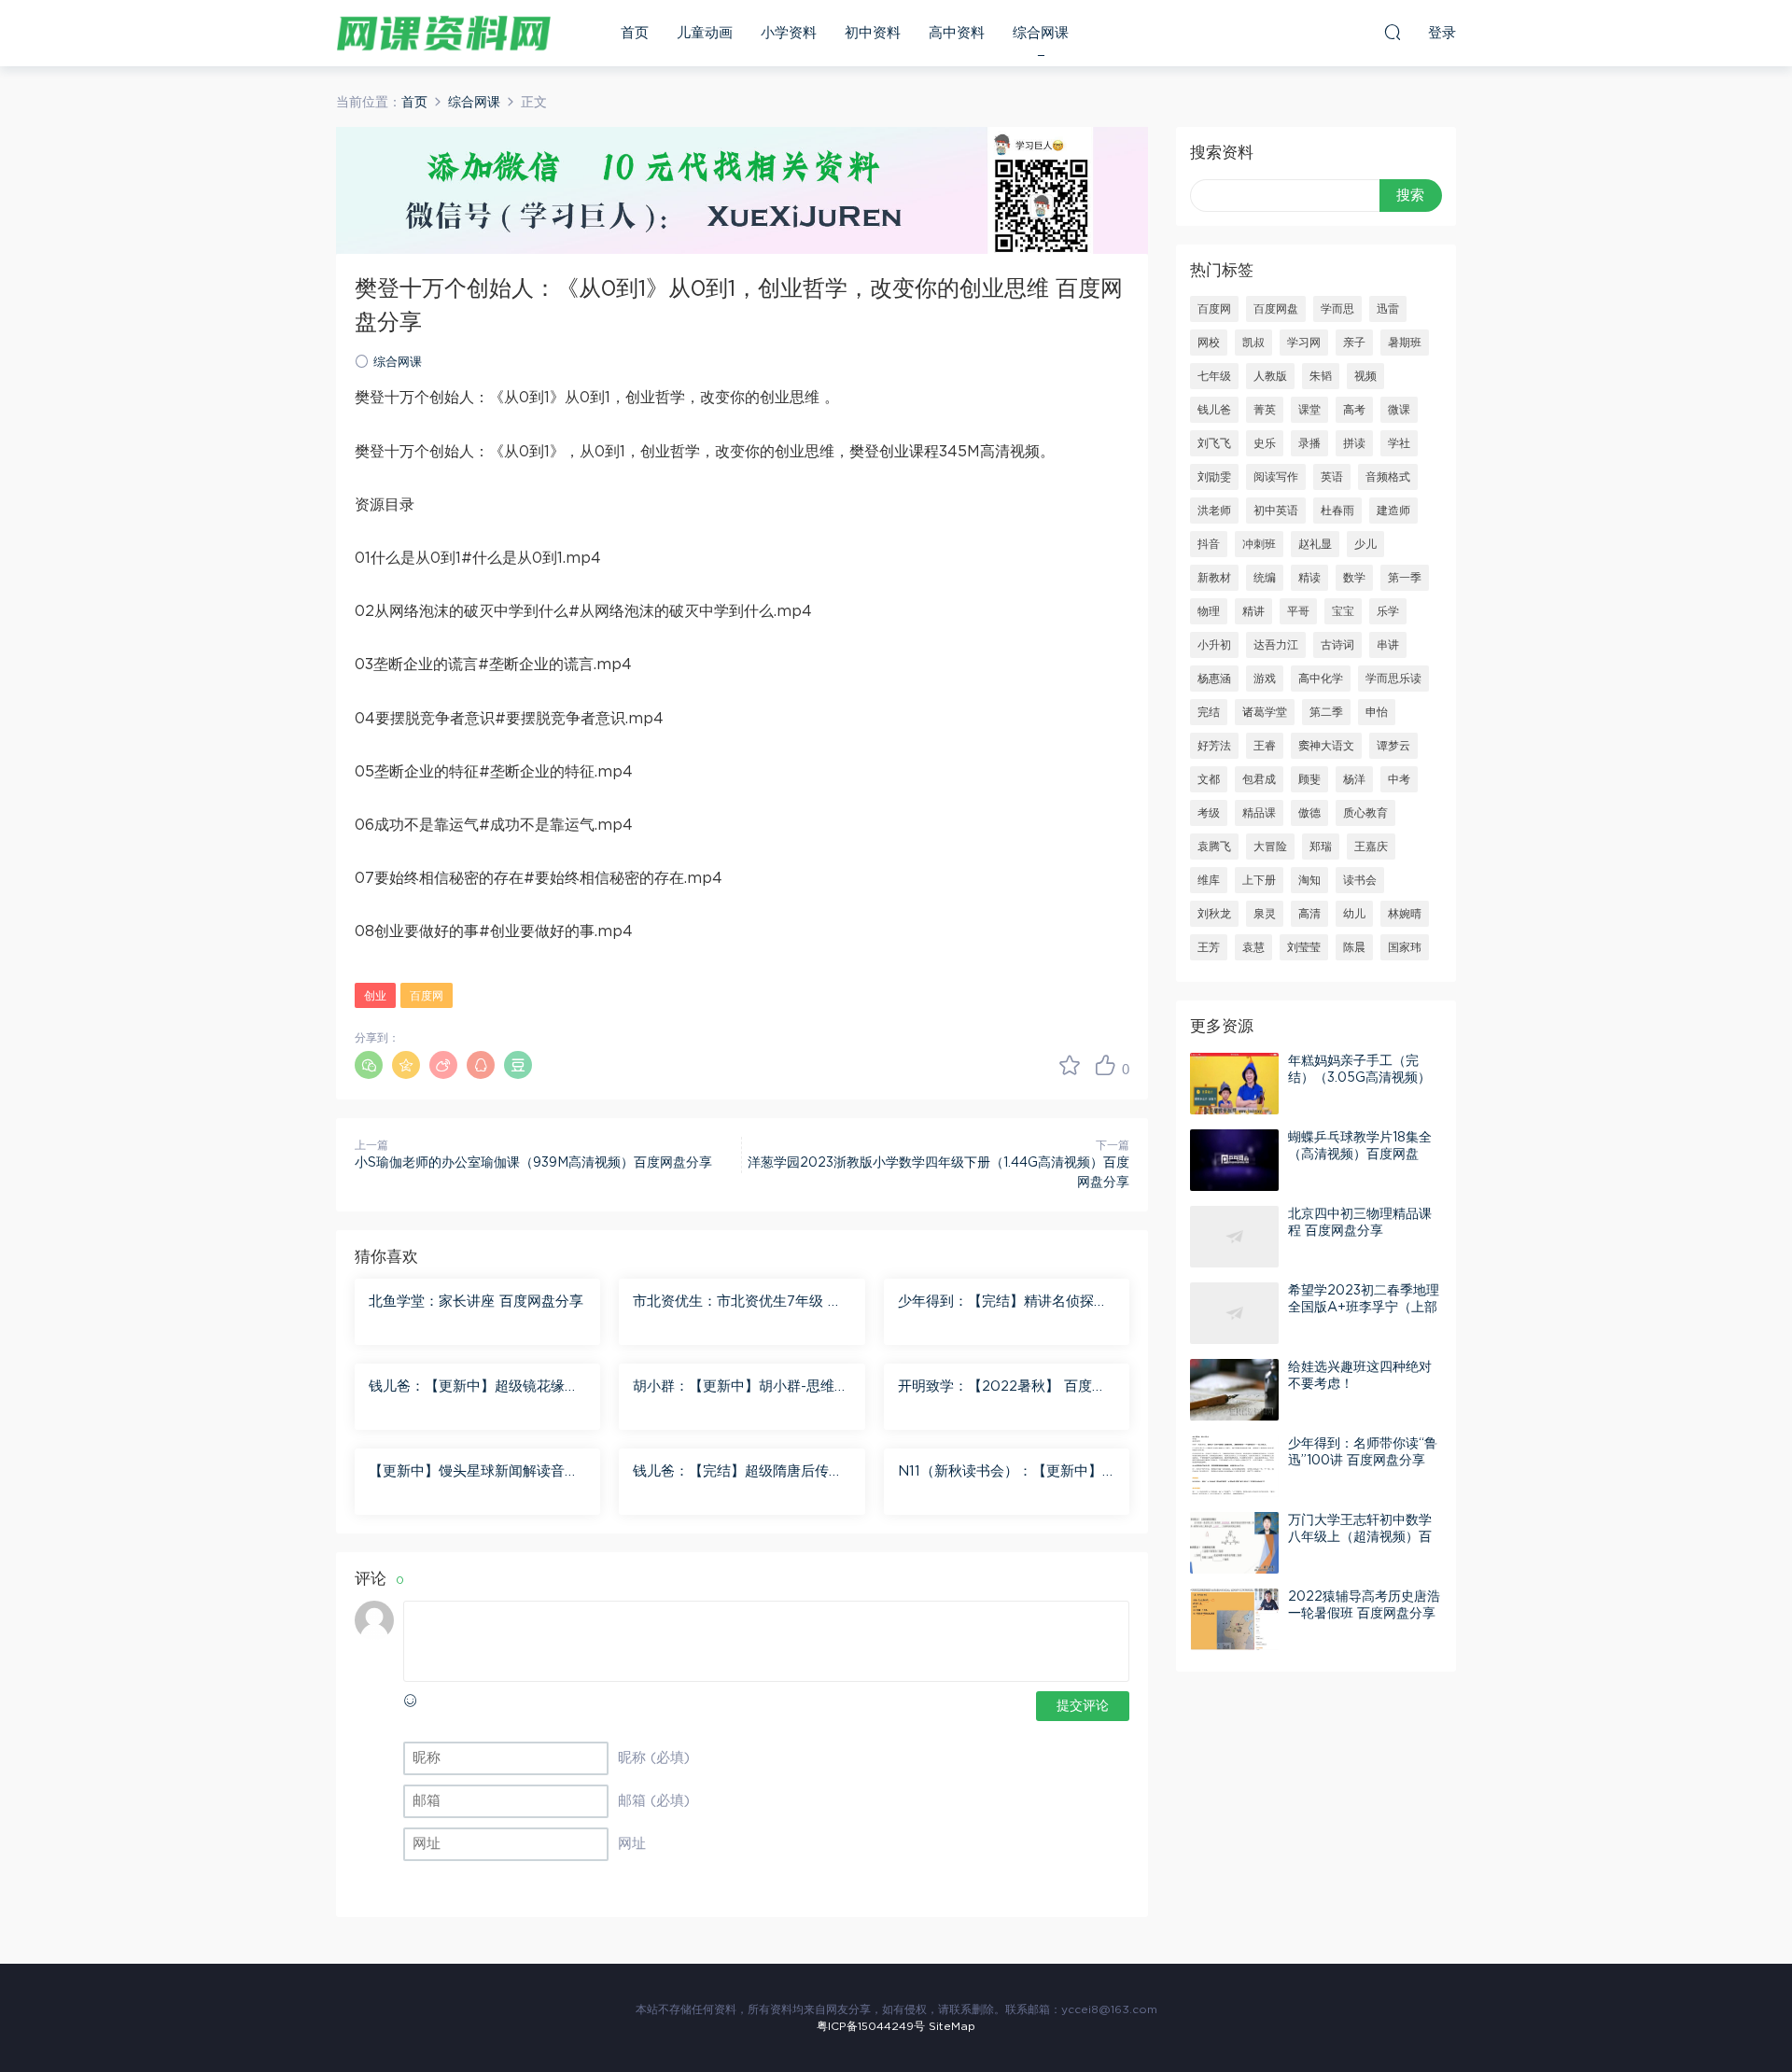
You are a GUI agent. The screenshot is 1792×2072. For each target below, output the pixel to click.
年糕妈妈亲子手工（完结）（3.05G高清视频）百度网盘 (1359, 1078)
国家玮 (1405, 947)
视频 (1365, 376)
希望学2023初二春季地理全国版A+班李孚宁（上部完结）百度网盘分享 (1364, 1308)
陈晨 (1354, 947)
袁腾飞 (1214, 847)
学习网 (1304, 343)
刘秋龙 (1214, 914)
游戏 (1265, 679)
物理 (1209, 611)
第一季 (1405, 578)
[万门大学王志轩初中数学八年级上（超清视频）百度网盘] (1234, 1543)
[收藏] (1070, 1065)
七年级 (1214, 376)
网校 (1209, 343)
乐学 (1388, 611)
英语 (1332, 477)
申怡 (1377, 712)
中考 (1399, 779)
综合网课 (1041, 33)
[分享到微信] (369, 1065)
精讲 (1253, 611)
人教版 (1270, 376)
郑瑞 (1321, 847)
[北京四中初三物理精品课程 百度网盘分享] (1234, 1237)
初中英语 (1276, 511)
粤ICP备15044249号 (871, 2026)
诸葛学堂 (1265, 712)
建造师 (1393, 511)
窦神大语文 (1326, 746)
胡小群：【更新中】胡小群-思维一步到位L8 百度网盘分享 (741, 1388)
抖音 (1209, 544)
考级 (1209, 813)
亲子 (1354, 343)
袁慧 (1253, 947)
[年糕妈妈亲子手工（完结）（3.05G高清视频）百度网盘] (1234, 1084)
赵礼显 (1315, 544)
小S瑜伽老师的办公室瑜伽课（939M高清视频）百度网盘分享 (533, 1163)
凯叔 (1253, 343)
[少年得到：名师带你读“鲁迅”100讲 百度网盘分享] (1234, 1466)
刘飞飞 (1214, 443)
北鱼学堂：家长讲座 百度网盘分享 (476, 1302)
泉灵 (1265, 914)
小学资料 (789, 33)
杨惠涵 (1214, 679)
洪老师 (1214, 511)
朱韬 (1321, 376)
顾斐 (1309, 779)
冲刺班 (1259, 544)
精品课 (1259, 813)
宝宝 (1343, 611)
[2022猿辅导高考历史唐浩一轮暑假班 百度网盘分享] (1234, 1619)
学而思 (1337, 309)
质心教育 (1365, 813)
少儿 (1365, 544)
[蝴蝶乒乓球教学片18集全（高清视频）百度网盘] (1234, 1160)
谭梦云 (1393, 746)
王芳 (1209, 947)
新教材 (1214, 578)
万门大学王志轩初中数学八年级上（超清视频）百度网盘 (1360, 1537)
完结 (1209, 712)
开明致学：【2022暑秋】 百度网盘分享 (1002, 1388)
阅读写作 (1276, 477)
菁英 (1265, 410)
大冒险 (1270, 847)
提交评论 (1083, 1706)
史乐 (1265, 443)
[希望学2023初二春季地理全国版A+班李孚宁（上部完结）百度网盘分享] (1234, 1313)
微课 (1399, 410)
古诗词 (1337, 645)
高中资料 (957, 33)
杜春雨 (1337, 511)
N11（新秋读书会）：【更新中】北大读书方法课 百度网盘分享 (1000, 1473)
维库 (1209, 880)
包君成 (1259, 779)
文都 (1209, 779)
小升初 (1214, 645)
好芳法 (1214, 746)
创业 (375, 996)
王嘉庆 (1371, 847)
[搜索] (1393, 32)
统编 (1265, 578)
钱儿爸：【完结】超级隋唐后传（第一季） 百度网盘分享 (731, 1473)
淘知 (1309, 880)
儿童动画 (705, 33)
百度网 (427, 996)
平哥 (1298, 611)
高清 (1309, 914)
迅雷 (1388, 309)
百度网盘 (1276, 309)
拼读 (1354, 443)
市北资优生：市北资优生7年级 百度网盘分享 (737, 1303)
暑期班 (1405, 343)
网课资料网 (443, 33)
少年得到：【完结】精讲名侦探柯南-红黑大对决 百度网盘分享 (1003, 1303)
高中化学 (1321, 679)
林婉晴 (1405, 914)
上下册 (1259, 880)
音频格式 (1388, 477)
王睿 (1265, 746)
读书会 (1360, 880)
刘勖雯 (1214, 477)
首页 (635, 33)
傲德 (1309, 813)
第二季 (1326, 712)
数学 (1354, 578)
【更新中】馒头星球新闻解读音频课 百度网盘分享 (474, 1473)
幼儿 (1354, 914)
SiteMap (952, 2026)
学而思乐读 (1393, 679)
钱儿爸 (1214, 410)
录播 (1309, 443)
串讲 (1388, 645)
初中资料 (873, 33)
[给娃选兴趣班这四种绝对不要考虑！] (1234, 1390)
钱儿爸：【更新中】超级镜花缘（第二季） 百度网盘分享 (467, 1388)
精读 (1309, 578)
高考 (1354, 410)
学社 (1399, 443)
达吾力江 (1276, 645)
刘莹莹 (1304, 947)
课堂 (1309, 410)
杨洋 (1354, 779)
